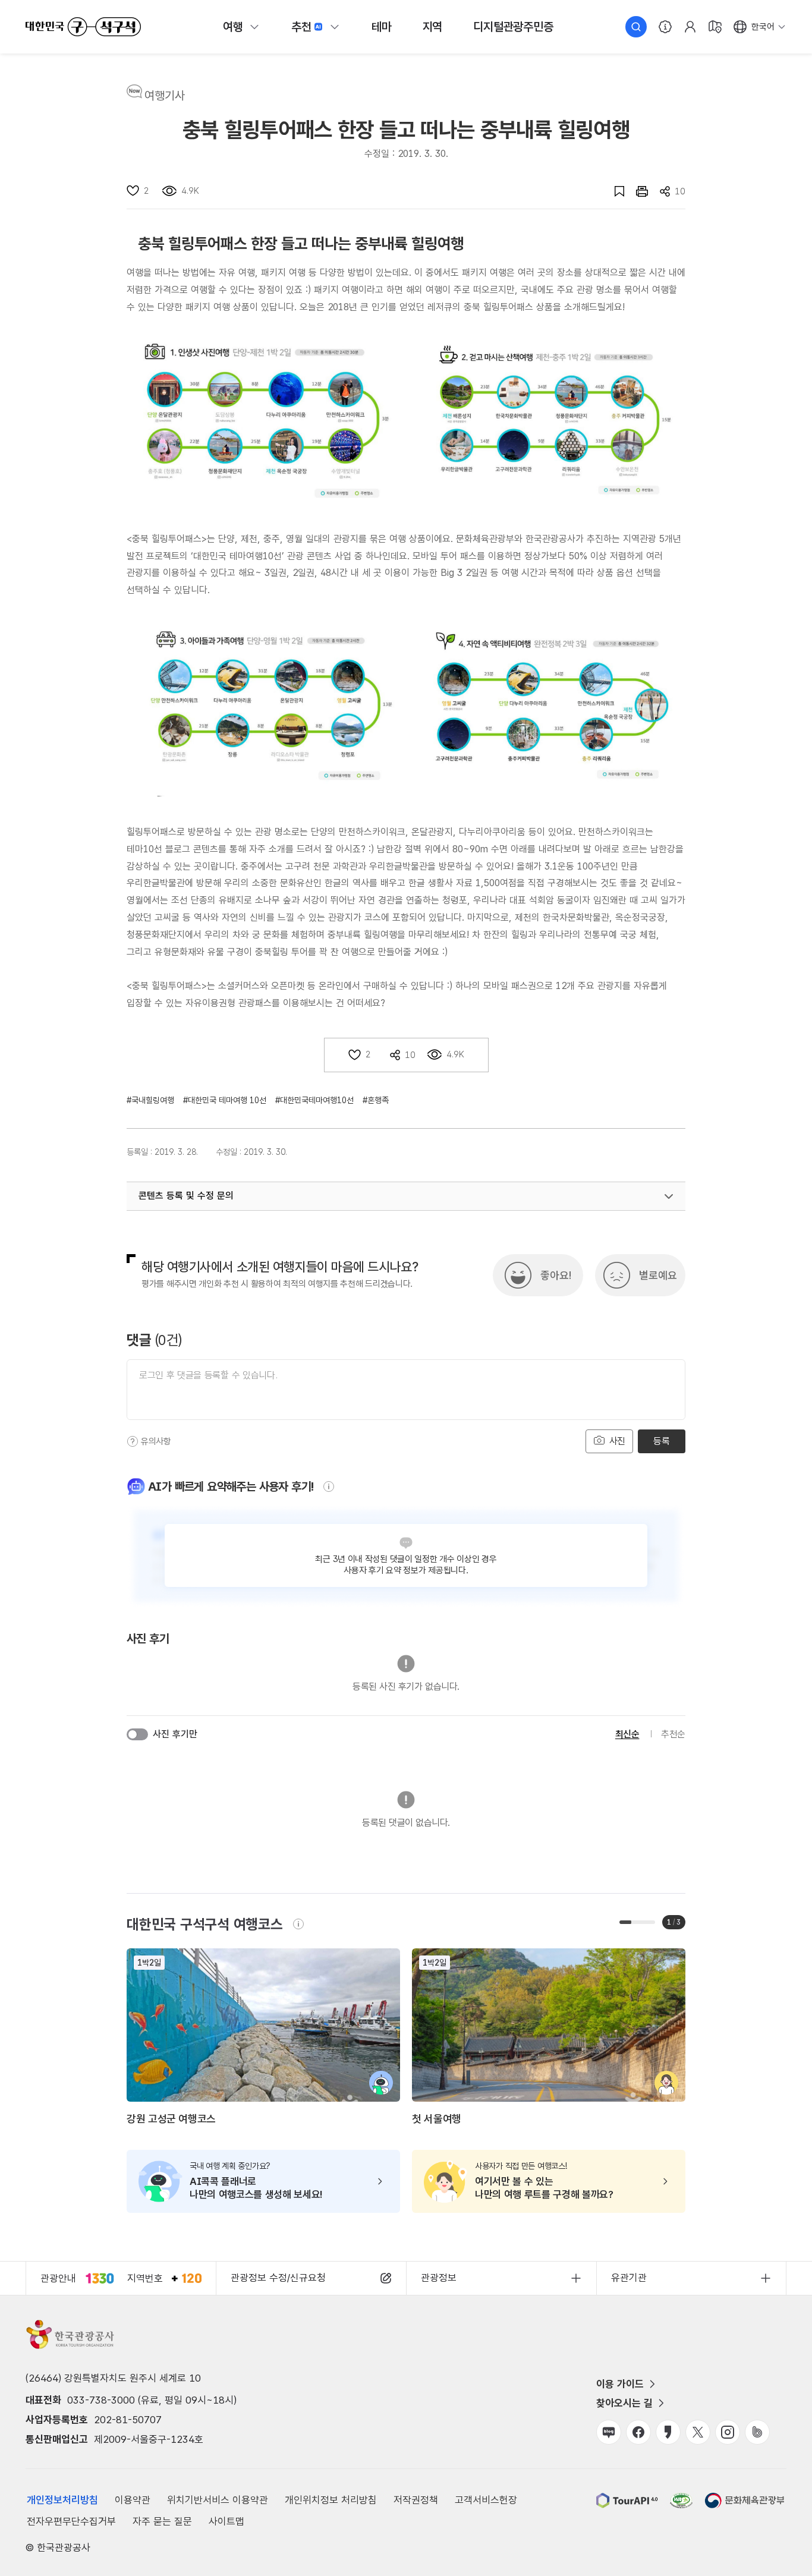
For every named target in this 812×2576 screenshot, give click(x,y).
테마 (382, 27)
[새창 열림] (636, 191)
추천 (301, 27)
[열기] (669, 1196)
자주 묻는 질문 (162, 2521)
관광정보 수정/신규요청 (278, 2278)
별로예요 (658, 1275)
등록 (661, 1441)
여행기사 (165, 96)
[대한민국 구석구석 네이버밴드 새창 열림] (757, 2432)
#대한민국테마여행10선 (314, 1100)
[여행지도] (715, 27)
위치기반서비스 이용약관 (218, 2500)
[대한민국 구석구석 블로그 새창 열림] (609, 2432)
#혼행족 (376, 1100)
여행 (233, 27)
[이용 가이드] (665, 27)
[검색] (636, 27)
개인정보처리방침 (62, 2500)
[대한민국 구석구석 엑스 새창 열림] (698, 2432)
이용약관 (133, 2500)
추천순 (673, 1734)
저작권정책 (416, 2500)
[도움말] (133, 1441)
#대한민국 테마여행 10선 (225, 1100)
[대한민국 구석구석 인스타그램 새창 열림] (728, 2432)
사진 (616, 1441)
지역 (433, 27)
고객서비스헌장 (486, 2500)
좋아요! (556, 1275)
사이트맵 (226, 2521)
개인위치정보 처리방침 (331, 2500)
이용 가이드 (620, 2384)
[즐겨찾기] (613, 191)
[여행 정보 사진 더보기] (268, 421)
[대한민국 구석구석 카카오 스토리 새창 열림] (668, 2432)
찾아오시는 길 (624, 2403)
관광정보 (439, 2278)
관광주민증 (513, 27)
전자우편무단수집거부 (71, 2521)
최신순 (627, 1734)
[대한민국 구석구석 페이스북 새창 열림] (638, 2432)
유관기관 (629, 2278)
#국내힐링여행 (150, 1100)
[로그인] (690, 27)
